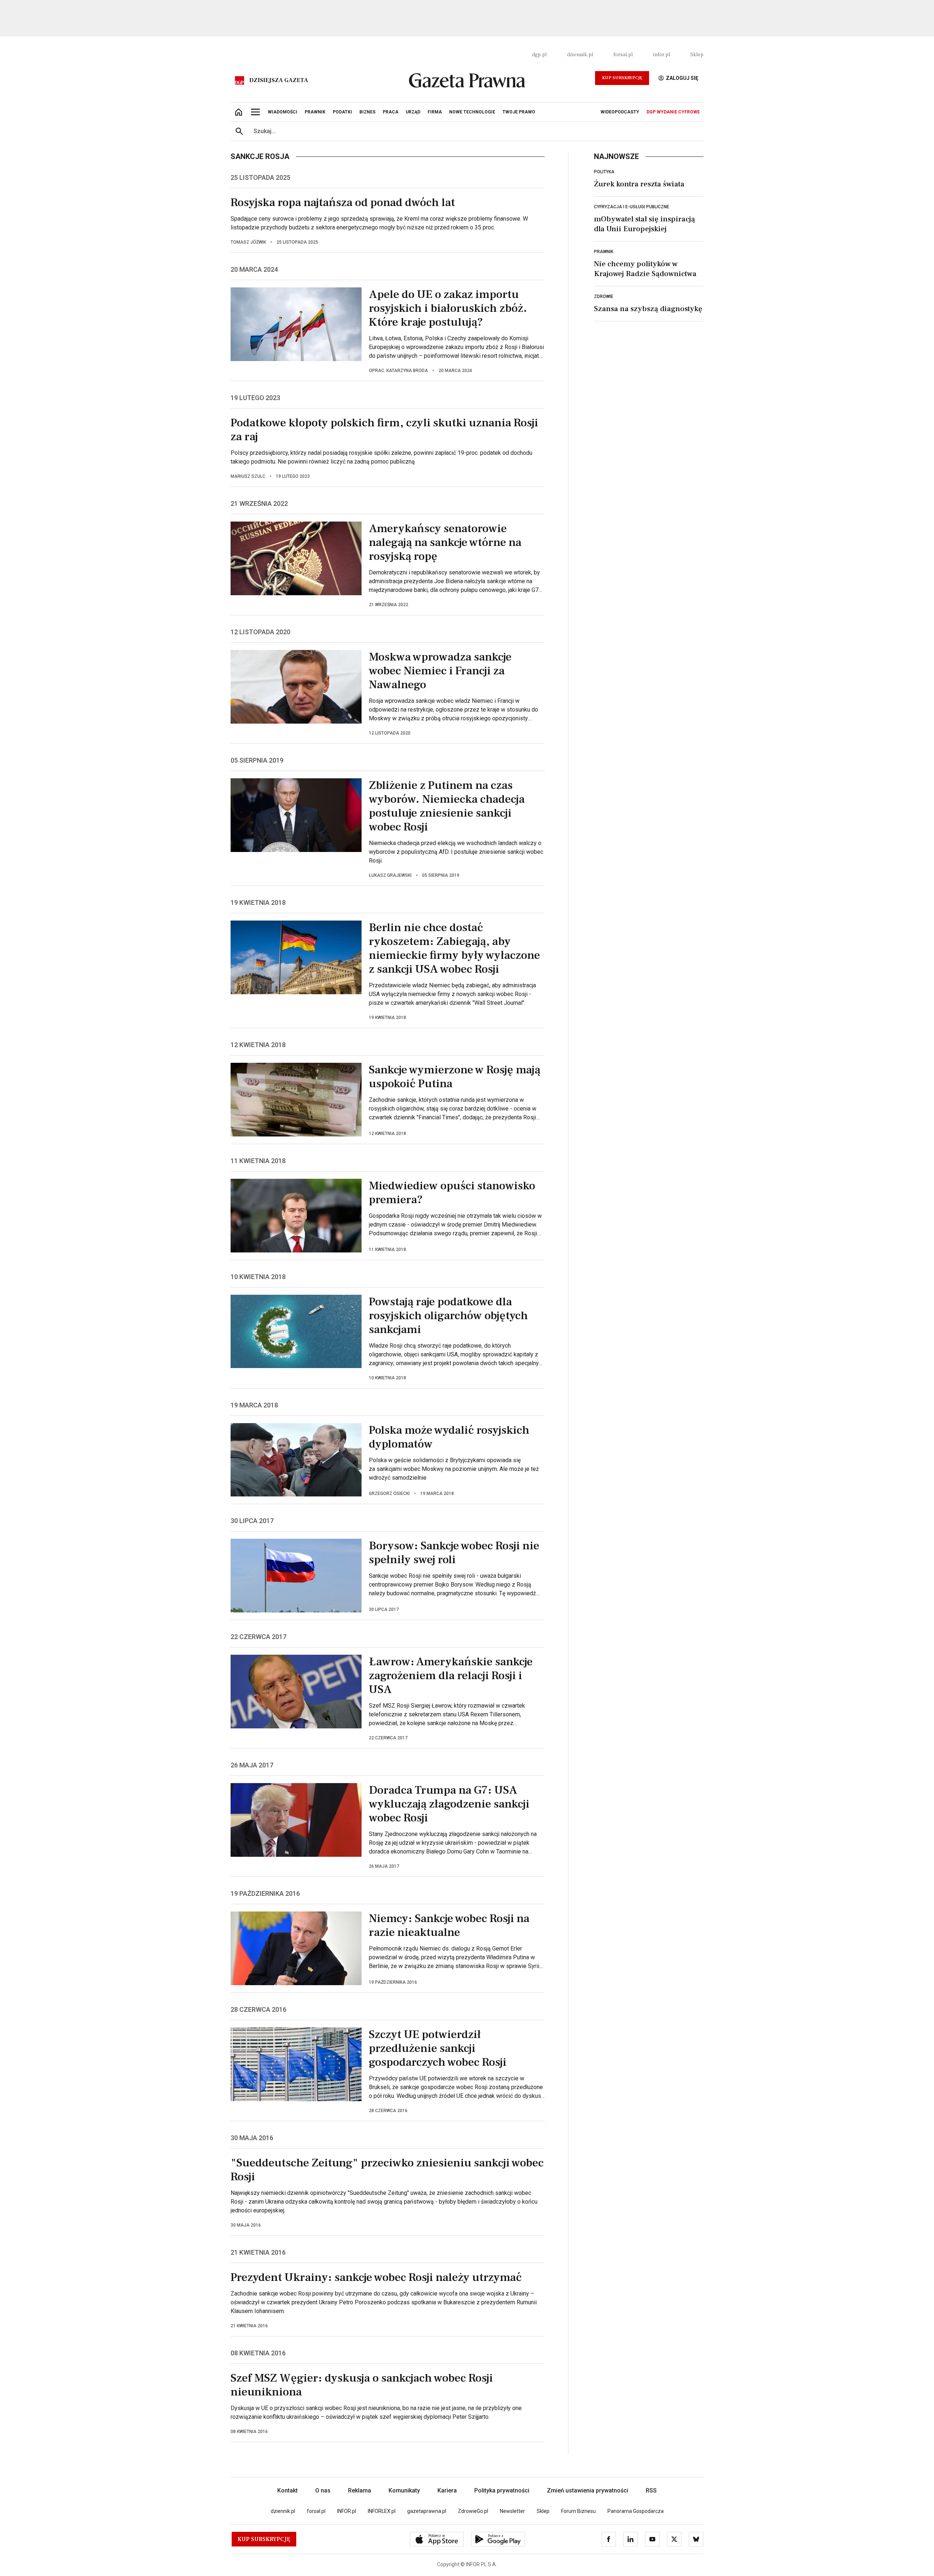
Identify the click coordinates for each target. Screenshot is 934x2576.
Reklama (360, 2490)
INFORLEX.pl (382, 2511)
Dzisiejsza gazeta (279, 80)
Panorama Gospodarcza (636, 2511)
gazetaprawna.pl (427, 2511)
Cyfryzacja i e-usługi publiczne (632, 207)
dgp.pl (539, 55)
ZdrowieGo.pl (473, 2511)
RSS (651, 2490)
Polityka (604, 172)
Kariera (447, 2490)
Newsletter (512, 2511)
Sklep (697, 55)
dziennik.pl (580, 55)
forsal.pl (623, 55)
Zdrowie (604, 297)
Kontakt (287, 2490)
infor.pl (661, 55)
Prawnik (604, 252)
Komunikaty (404, 2490)
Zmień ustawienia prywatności (588, 2490)
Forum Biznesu (578, 2511)
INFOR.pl (347, 2511)
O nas (323, 2490)
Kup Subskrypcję (622, 78)
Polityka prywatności (502, 2490)
